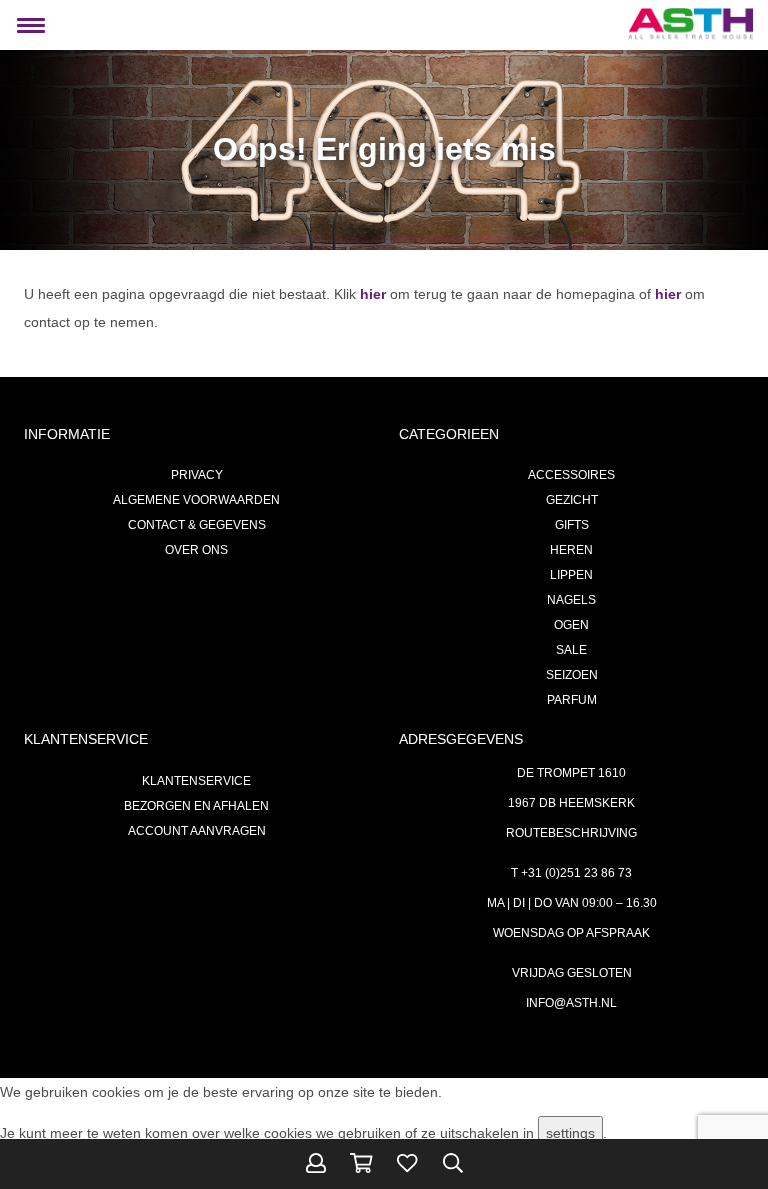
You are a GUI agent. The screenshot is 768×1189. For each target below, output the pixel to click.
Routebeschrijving (571, 833)
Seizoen (572, 675)
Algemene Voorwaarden (196, 500)
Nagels (571, 600)
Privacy (197, 475)
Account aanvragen (197, 831)
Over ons (196, 550)
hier (373, 294)
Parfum (572, 700)
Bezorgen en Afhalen (196, 806)
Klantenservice (196, 781)
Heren (571, 550)
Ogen (571, 625)
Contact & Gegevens (197, 525)
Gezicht (572, 500)
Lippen (571, 575)
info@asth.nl (571, 1003)
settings (570, 1133)
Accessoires (571, 475)
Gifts (572, 525)
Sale (571, 650)
